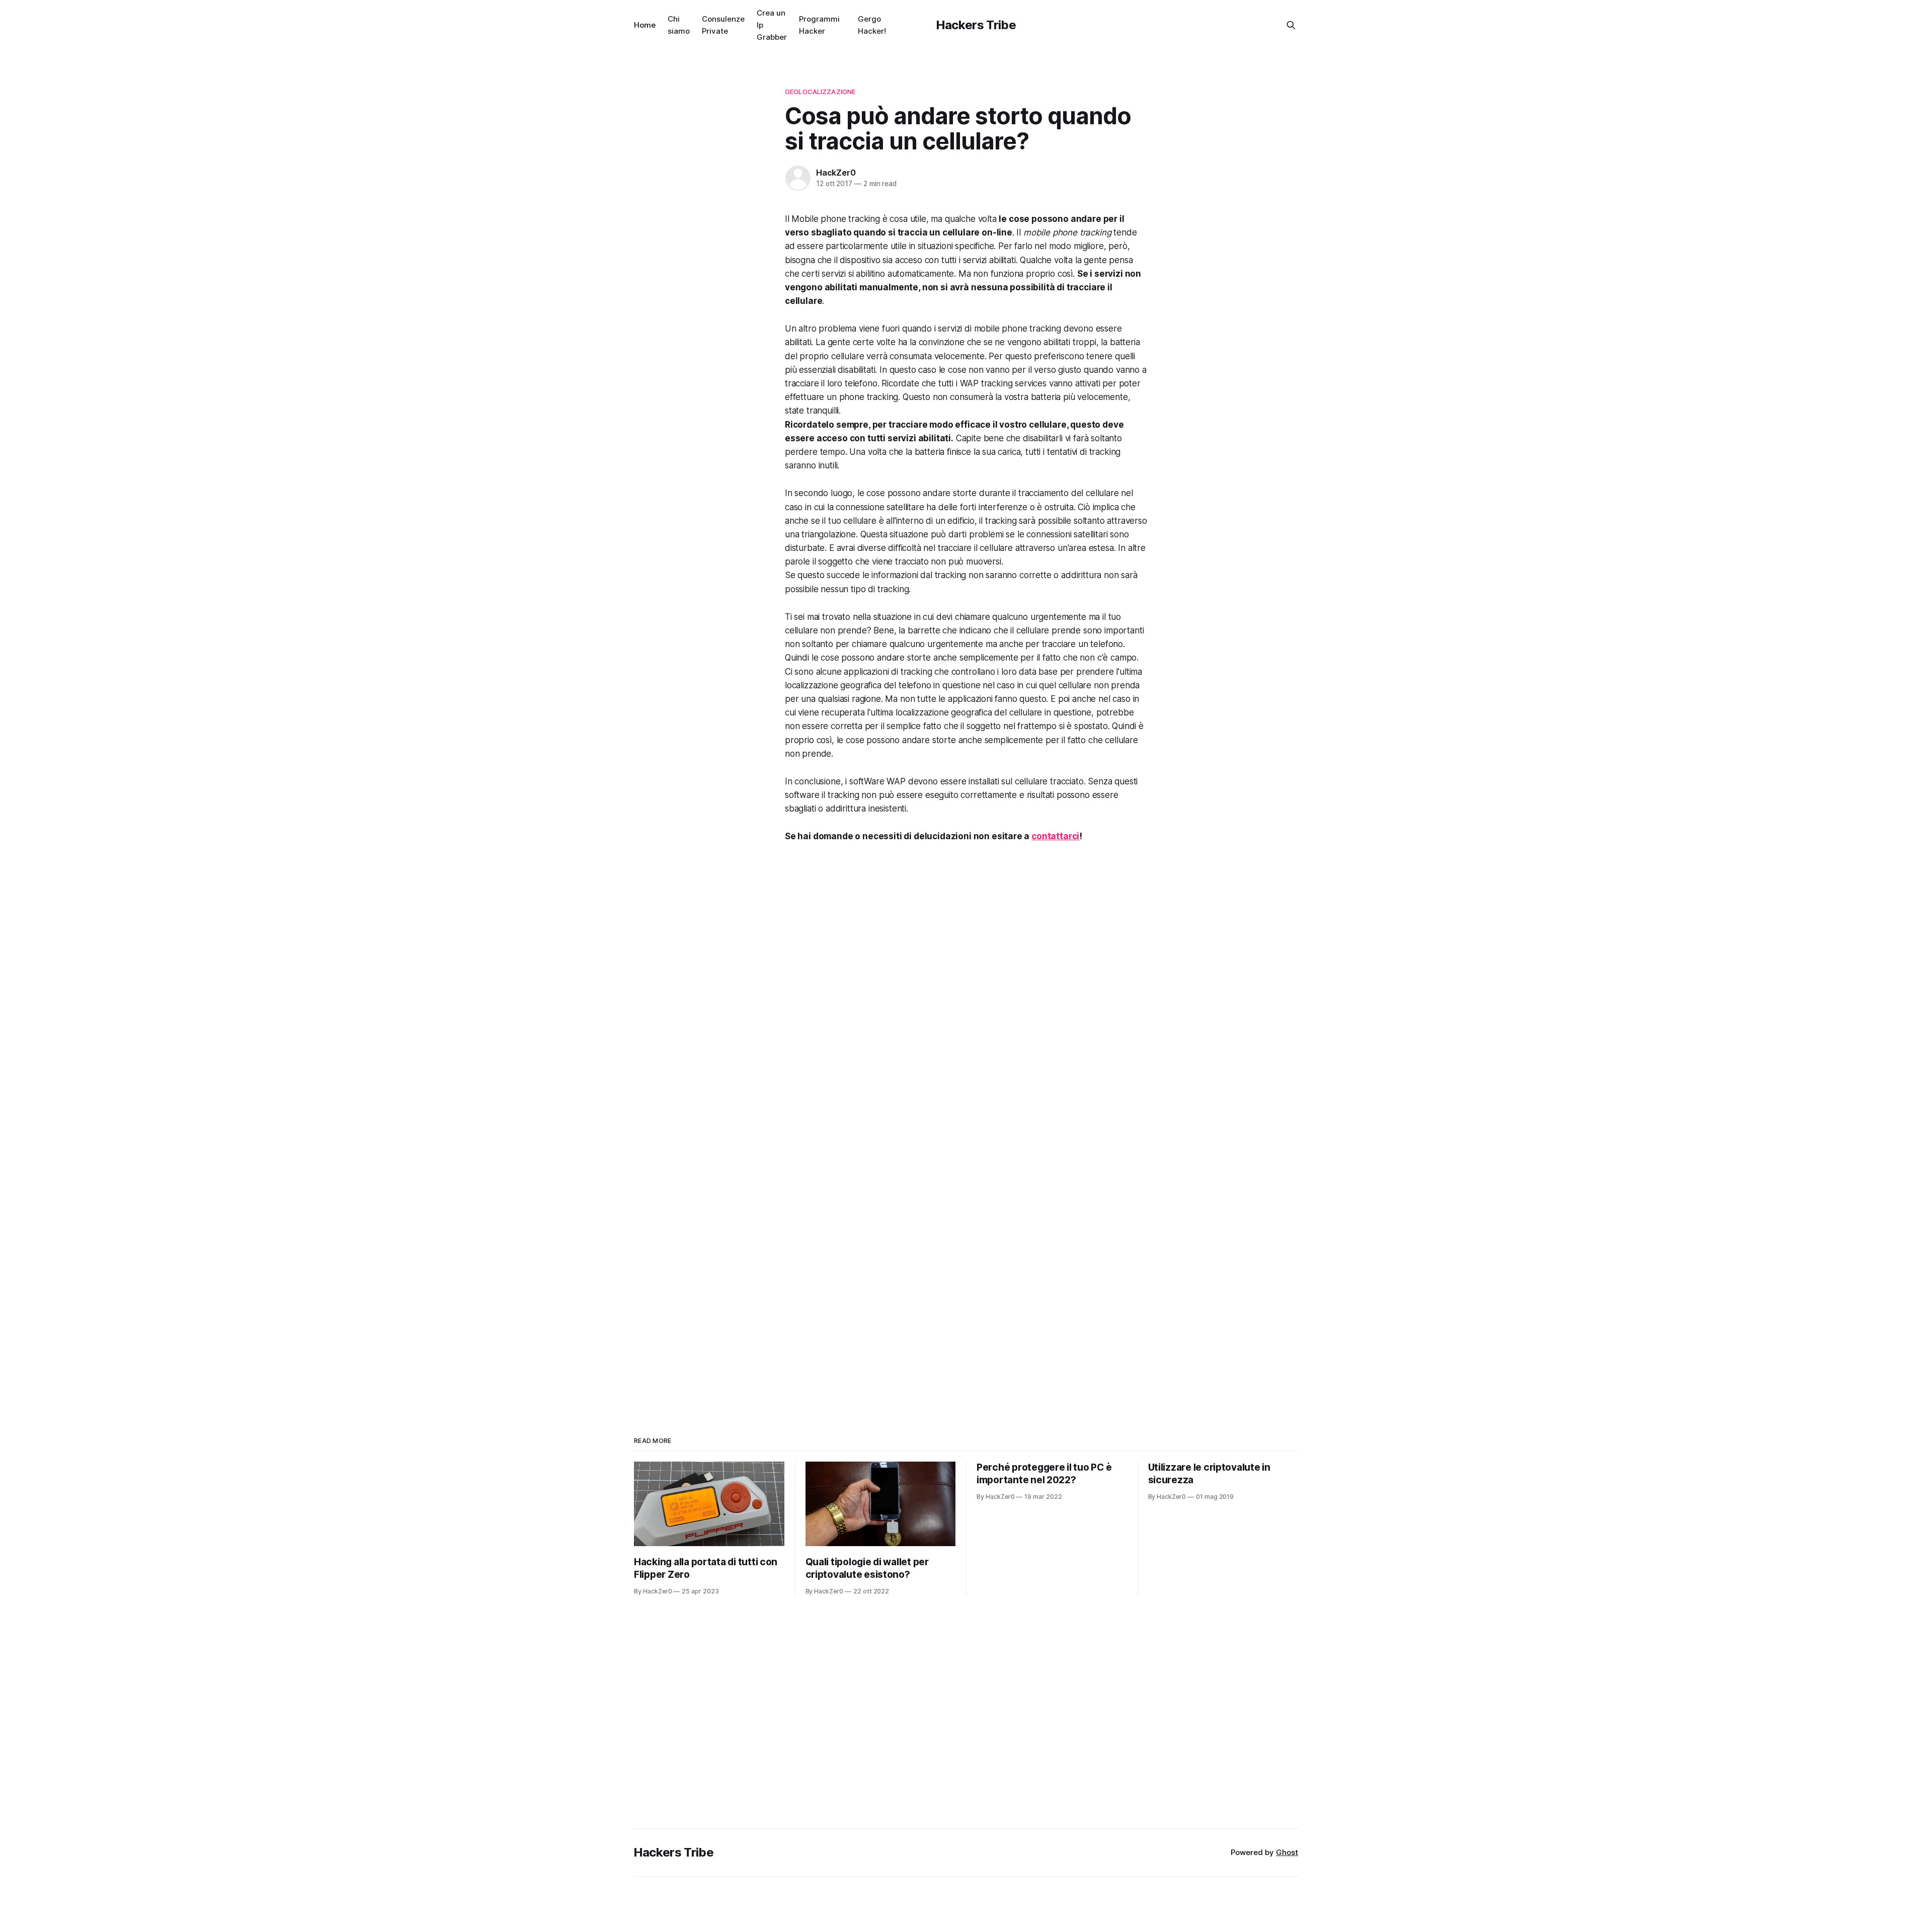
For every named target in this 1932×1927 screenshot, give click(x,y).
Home (645, 25)
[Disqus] (966, 994)
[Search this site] (1291, 25)
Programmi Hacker (819, 25)
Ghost (1287, 1852)
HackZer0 (836, 173)
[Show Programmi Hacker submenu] (844, 25)
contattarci (1055, 836)
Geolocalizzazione (820, 92)
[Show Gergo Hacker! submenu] (890, 25)
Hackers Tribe (976, 25)
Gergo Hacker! (872, 25)
